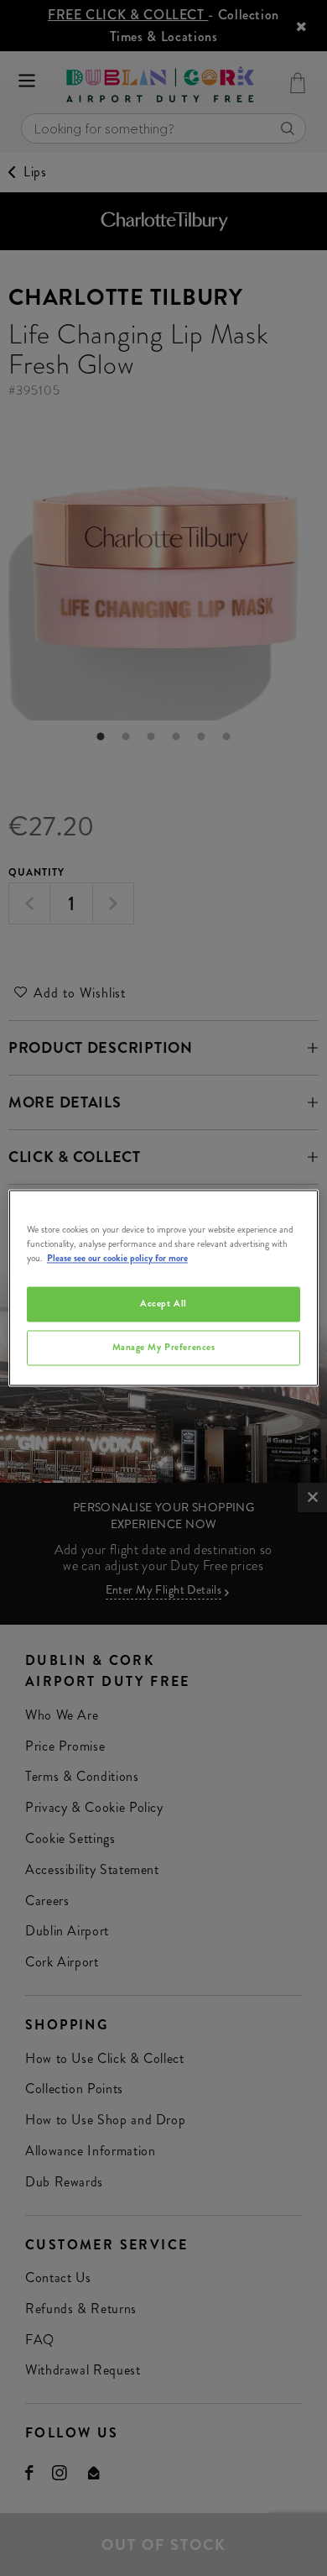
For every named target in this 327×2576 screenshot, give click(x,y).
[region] (164, 1288)
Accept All (163, 1304)
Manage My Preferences (164, 1348)
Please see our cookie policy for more (117, 1259)
